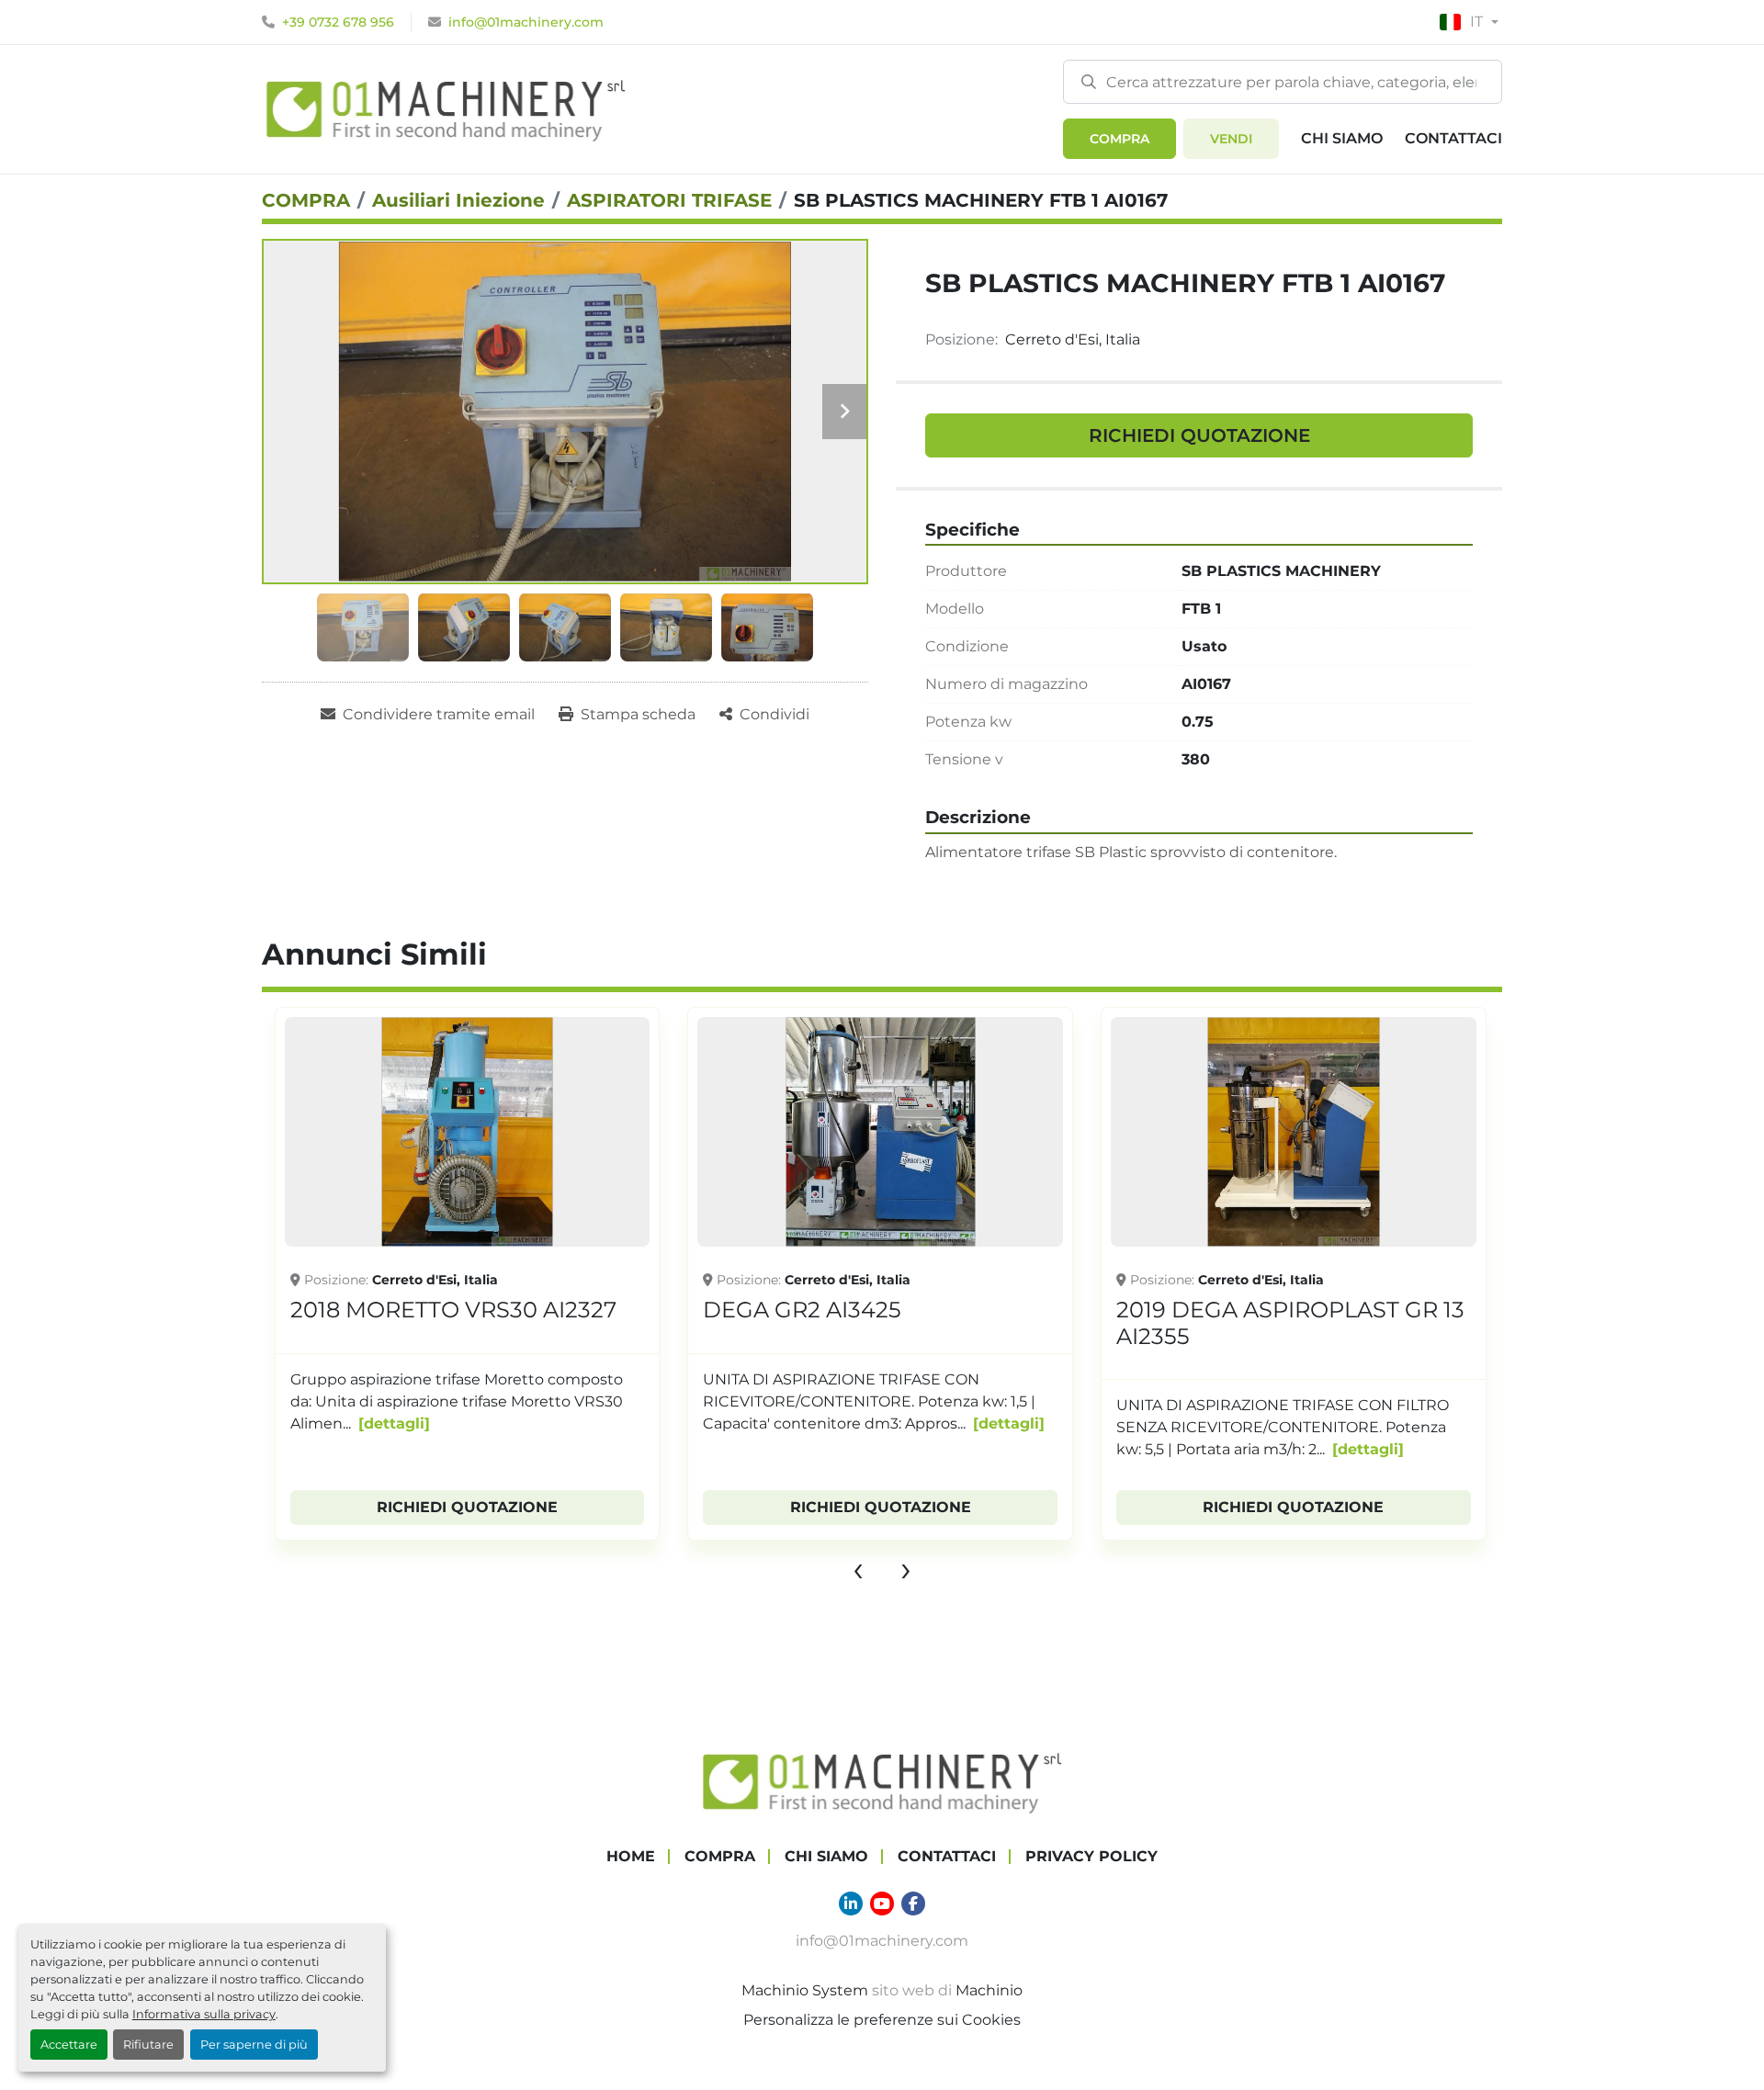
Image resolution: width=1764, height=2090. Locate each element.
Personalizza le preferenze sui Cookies (882, 2020)
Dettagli (394, 1423)
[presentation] (858, 1568)
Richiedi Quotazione (1199, 435)
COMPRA (1119, 139)
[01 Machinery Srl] (882, 1781)
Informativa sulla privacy (204, 2014)
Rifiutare (148, 2045)
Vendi (1231, 139)
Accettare (69, 2045)
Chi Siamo (1342, 138)
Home (631, 1856)
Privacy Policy (1091, 1856)
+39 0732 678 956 (338, 22)
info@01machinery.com (526, 22)
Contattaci (1453, 138)
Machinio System (805, 1990)
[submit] (1089, 81)
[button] (1119, 139)
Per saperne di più (254, 2045)
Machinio (989, 1990)
